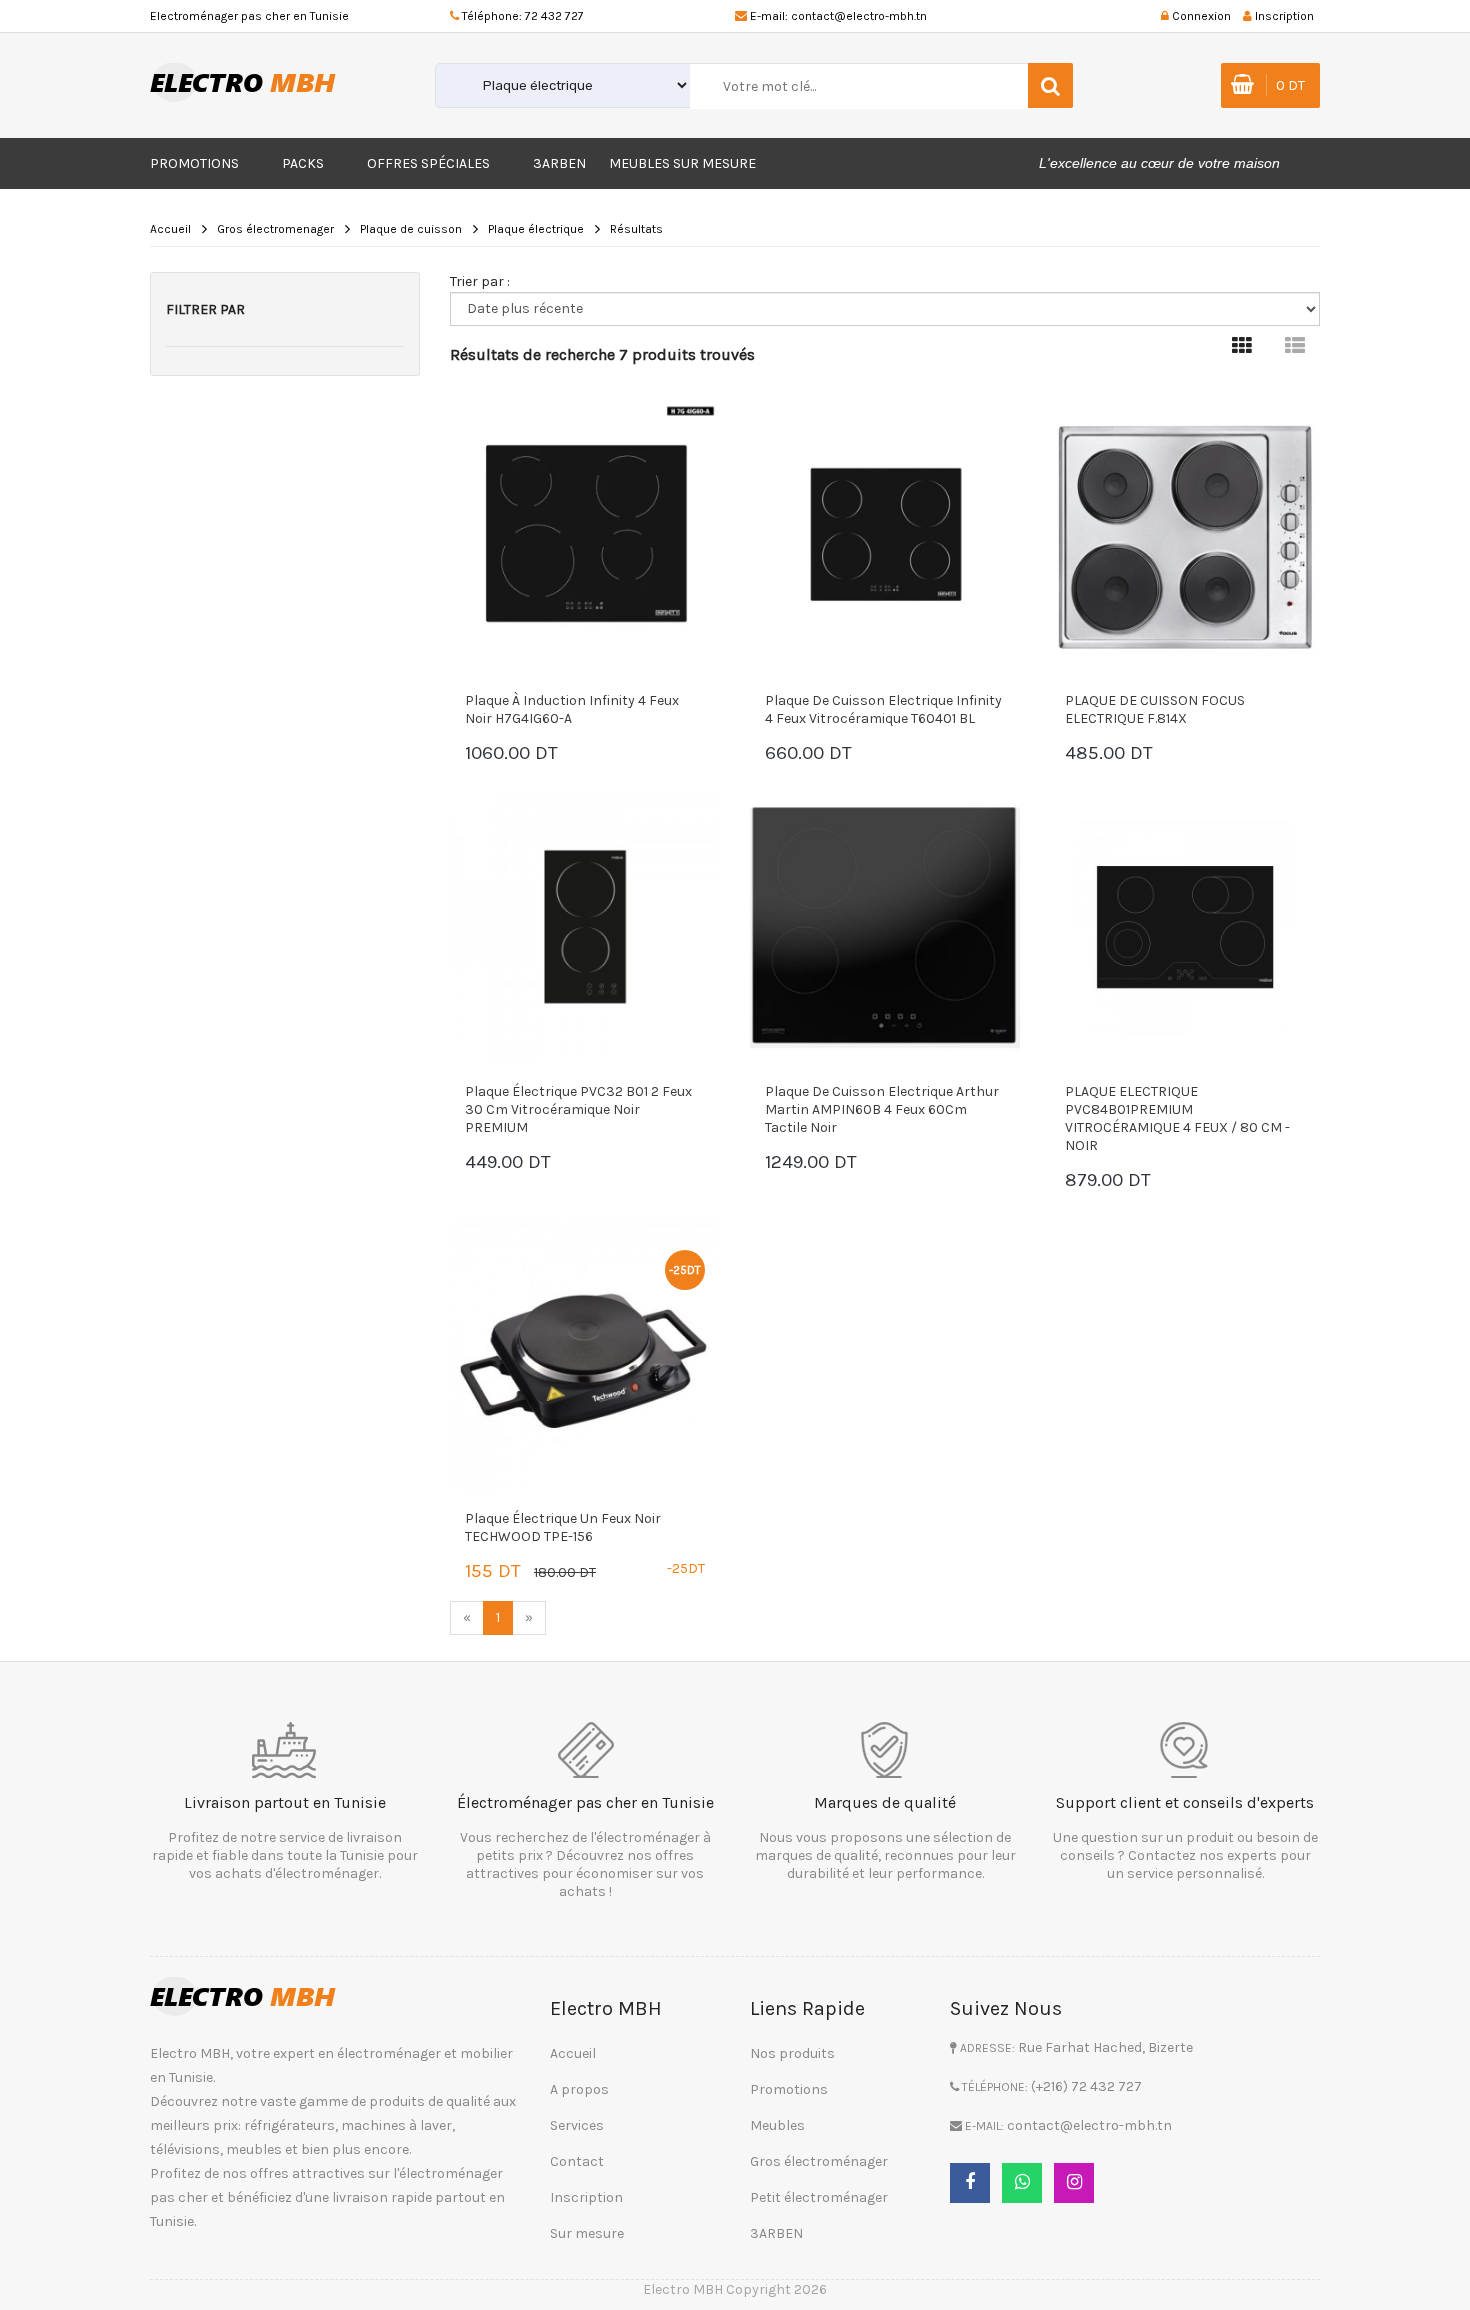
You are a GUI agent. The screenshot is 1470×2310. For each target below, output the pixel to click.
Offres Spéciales (428, 163)
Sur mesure (587, 2233)
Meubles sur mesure (682, 163)
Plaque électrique (536, 229)
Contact (577, 2161)
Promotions (194, 163)
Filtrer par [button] (205, 309)
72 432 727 (554, 16)
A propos (579, 2089)
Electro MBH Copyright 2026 (735, 2289)
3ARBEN (559, 163)
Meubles (777, 2125)
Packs (303, 163)
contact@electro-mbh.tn (859, 16)
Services (577, 2125)
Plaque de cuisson (411, 229)
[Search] (1050, 85)
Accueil (170, 229)
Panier (525, 755)
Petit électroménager (819, 2197)
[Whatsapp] (1022, 2183)
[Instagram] (1074, 2183)
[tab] (1242, 346)
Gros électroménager (819, 2161)
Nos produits (792, 2053)
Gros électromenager (275, 229)
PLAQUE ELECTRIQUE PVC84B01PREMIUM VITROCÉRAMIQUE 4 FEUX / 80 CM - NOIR (1177, 1118)
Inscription (586, 2197)
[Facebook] (970, 2183)
